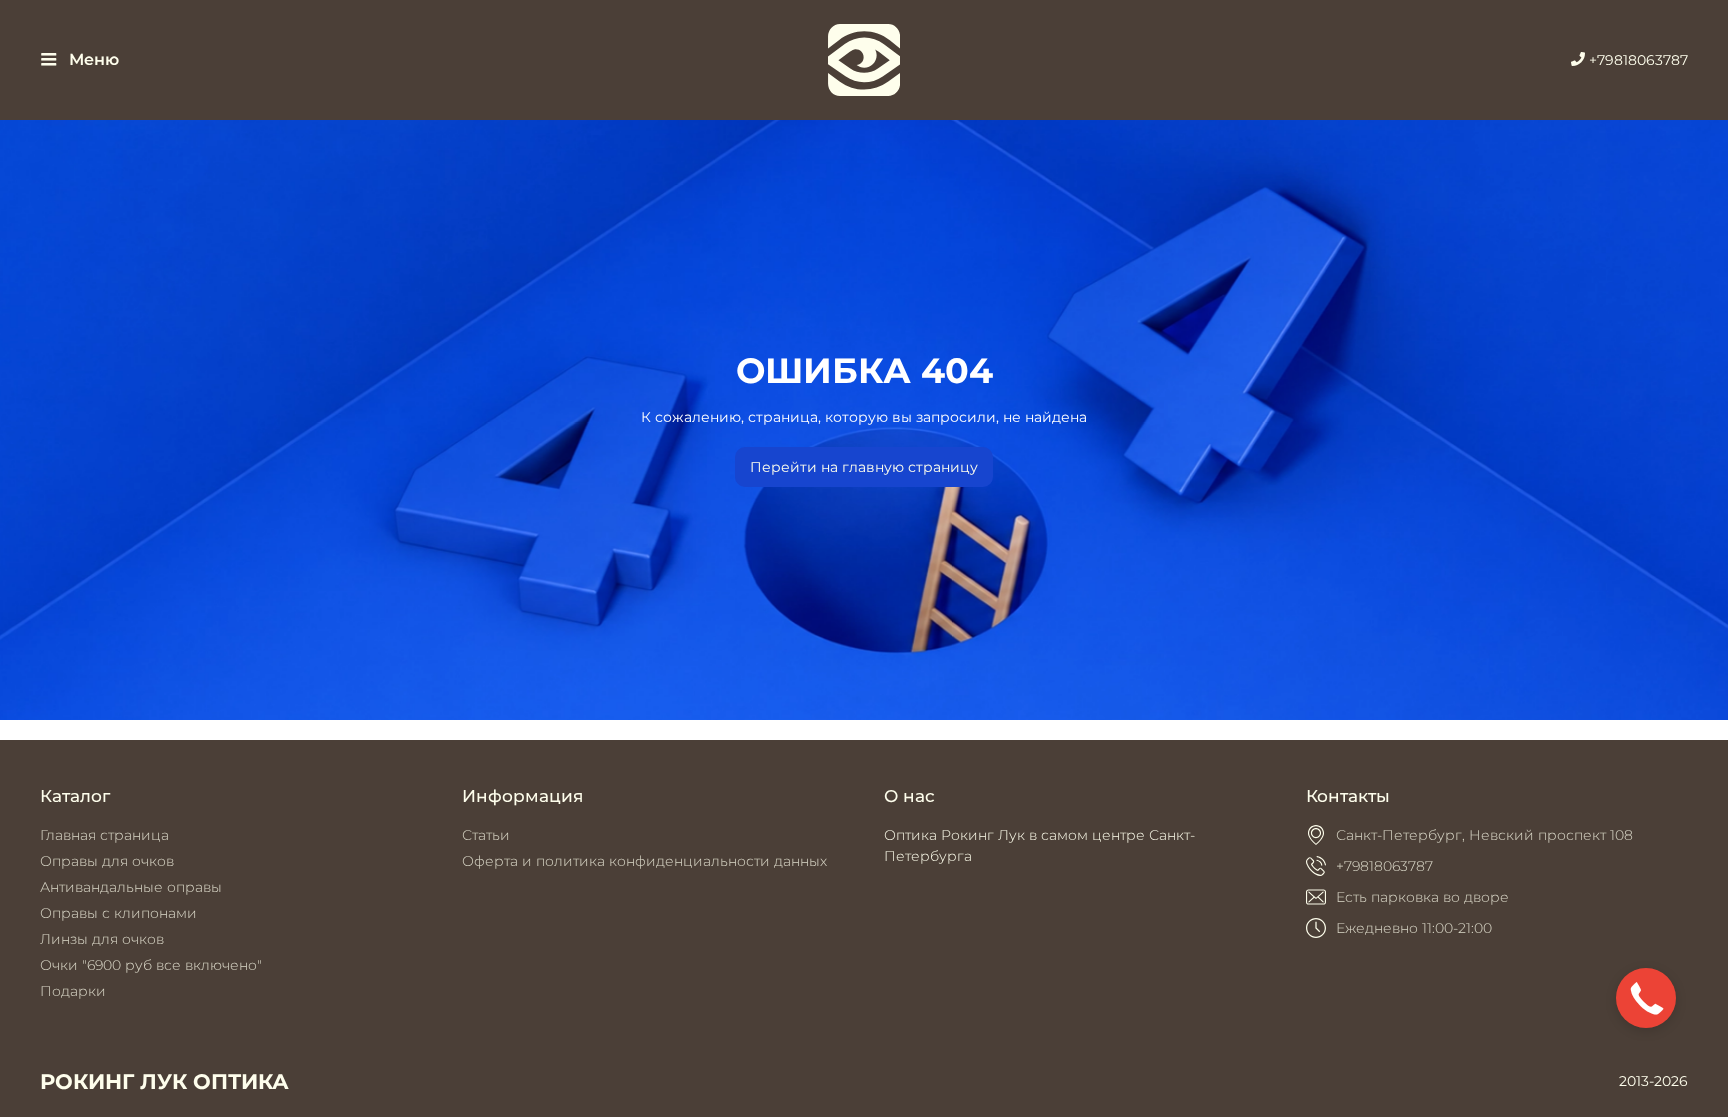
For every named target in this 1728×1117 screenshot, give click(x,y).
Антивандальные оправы (131, 887)
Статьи (486, 835)
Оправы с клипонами (118, 913)
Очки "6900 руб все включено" (151, 965)
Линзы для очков (102, 939)
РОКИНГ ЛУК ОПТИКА (164, 1081)
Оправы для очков (107, 861)
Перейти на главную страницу (864, 467)
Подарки (73, 991)
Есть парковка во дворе (1422, 897)
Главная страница (104, 835)
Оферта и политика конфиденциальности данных (644, 861)
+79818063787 (1636, 60)
